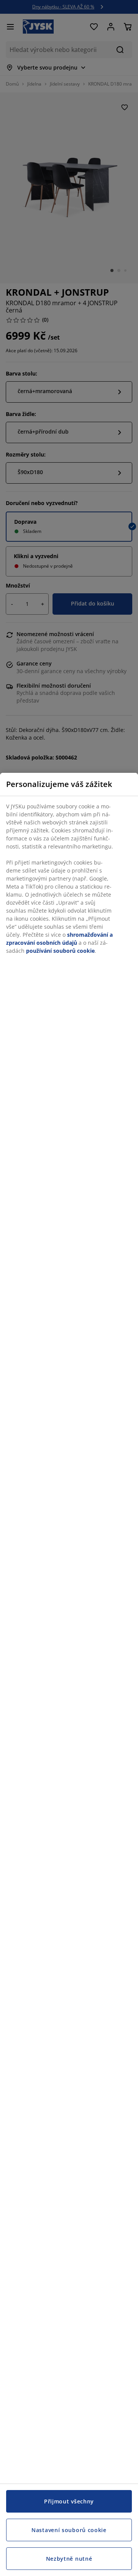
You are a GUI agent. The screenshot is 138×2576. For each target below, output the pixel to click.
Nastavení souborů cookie (69, 2530)
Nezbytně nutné (69, 2559)
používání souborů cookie (60, 951)
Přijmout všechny (69, 2501)
